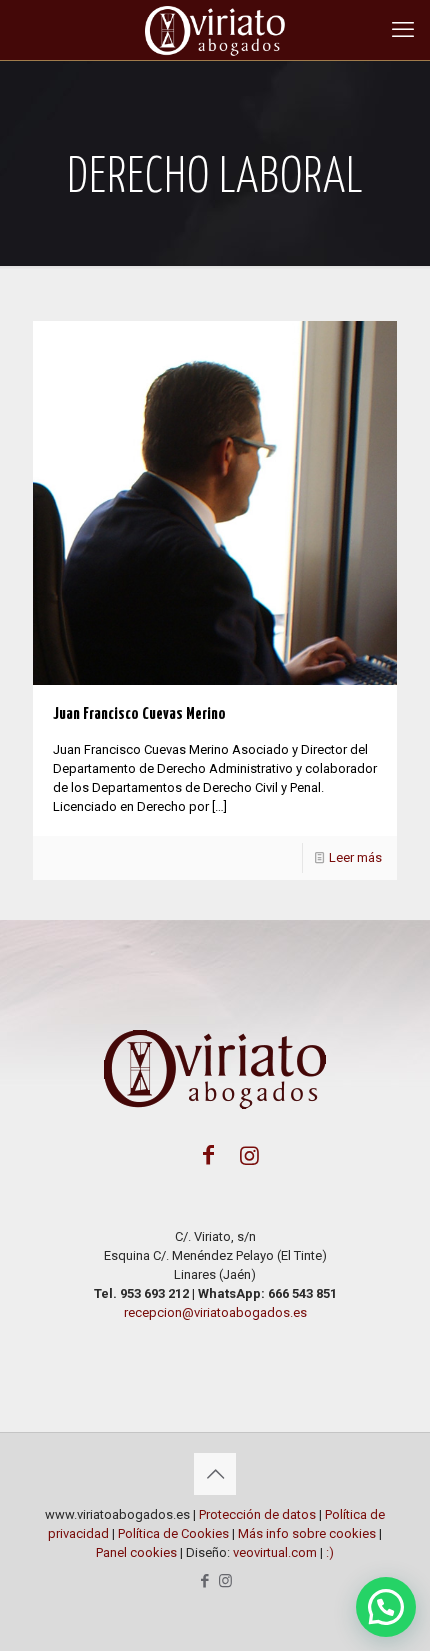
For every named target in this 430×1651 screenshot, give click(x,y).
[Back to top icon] (215, 1474)
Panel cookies (138, 1552)
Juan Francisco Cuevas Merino (139, 714)
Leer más (355, 857)
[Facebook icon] (204, 1581)
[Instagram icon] (225, 1581)
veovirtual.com (275, 1552)
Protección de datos (257, 1514)
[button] (386, 1607)
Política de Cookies (173, 1533)
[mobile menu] (403, 30)
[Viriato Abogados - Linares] (215, 30)
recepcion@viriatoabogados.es (215, 1312)
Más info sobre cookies (307, 1533)
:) (330, 1552)
